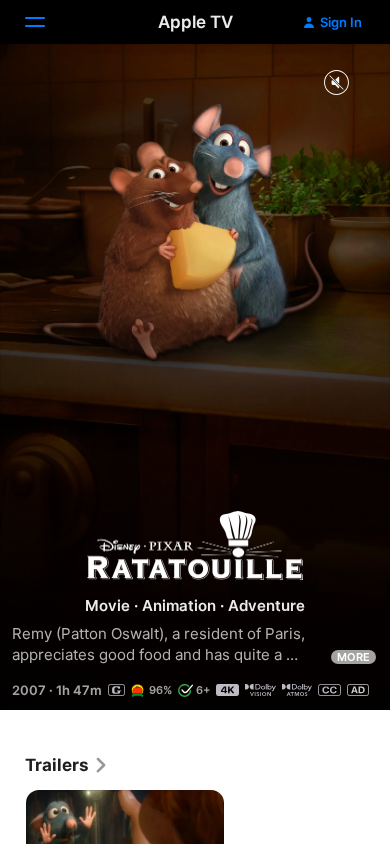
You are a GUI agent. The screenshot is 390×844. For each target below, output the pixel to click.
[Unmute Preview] (336, 83)
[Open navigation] (47, 22)
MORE (353, 657)
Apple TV (195, 22)
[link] (67, 765)
